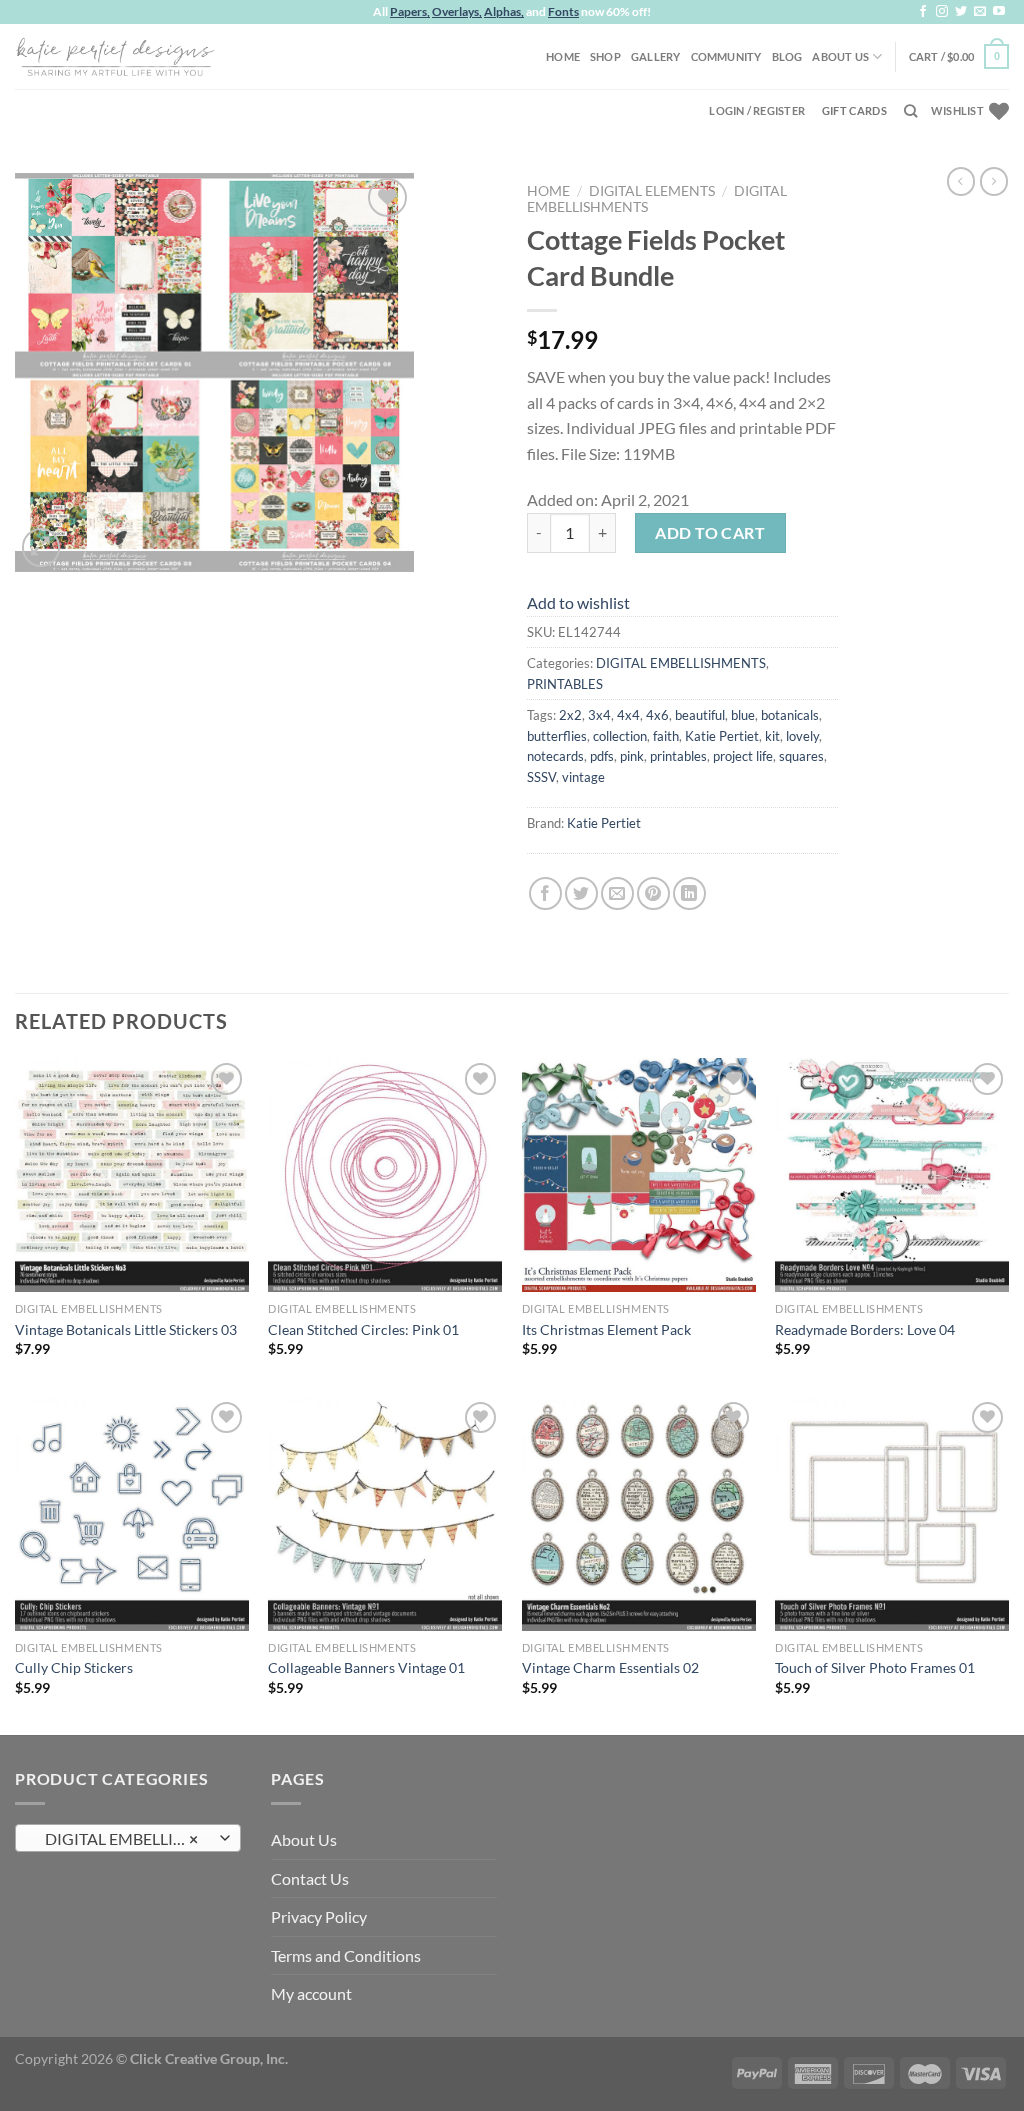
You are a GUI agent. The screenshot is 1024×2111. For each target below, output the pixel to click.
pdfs (602, 756)
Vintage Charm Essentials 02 (610, 1667)
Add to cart (710, 532)
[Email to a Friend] (617, 893)
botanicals (790, 715)
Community (726, 56)
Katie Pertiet (722, 736)
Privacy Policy (319, 1916)
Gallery (656, 56)
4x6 (657, 715)
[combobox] (128, 1838)
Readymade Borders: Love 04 (865, 1329)
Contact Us (310, 1878)
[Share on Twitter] (581, 893)
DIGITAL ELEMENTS (652, 191)
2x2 (570, 715)
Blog (787, 56)
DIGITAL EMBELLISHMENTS (681, 663)
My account (311, 1993)
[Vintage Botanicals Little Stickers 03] (132, 1175)
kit (772, 736)
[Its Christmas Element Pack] (639, 1175)
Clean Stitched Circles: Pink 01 (363, 1329)
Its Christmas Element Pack (606, 1329)
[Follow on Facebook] (923, 12)
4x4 (628, 715)
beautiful (700, 715)
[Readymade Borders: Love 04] (892, 1175)
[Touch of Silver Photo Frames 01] (892, 1514)
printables (678, 756)
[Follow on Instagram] (942, 12)
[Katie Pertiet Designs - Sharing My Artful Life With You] (115, 56)
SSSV (541, 777)
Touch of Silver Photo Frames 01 (875, 1667)
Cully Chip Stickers (74, 1667)
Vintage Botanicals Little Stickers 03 (126, 1329)
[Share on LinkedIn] (689, 893)
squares (801, 756)
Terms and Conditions (346, 1955)
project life (743, 756)
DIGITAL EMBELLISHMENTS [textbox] (127, 1839)
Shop (605, 56)
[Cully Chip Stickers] (132, 1514)
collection (620, 736)
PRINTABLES (565, 684)
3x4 (599, 715)
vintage (583, 777)
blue (743, 715)
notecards (555, 756)
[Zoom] (41, 547)
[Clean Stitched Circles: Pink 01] (385, 1175)
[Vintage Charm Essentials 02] (639, 1514)
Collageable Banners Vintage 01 (366, 1667)
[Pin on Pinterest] (653, 893)
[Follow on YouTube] (999, 12)
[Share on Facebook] (545, 893)
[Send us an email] (980, 12)
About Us (840, 56)
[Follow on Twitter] (961, 12)
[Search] (910, 111)
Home (563, 56)
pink (632, 756)
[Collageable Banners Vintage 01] (385, 1514)
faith (666, 736)
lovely (802, 736)
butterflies (557, 736)
